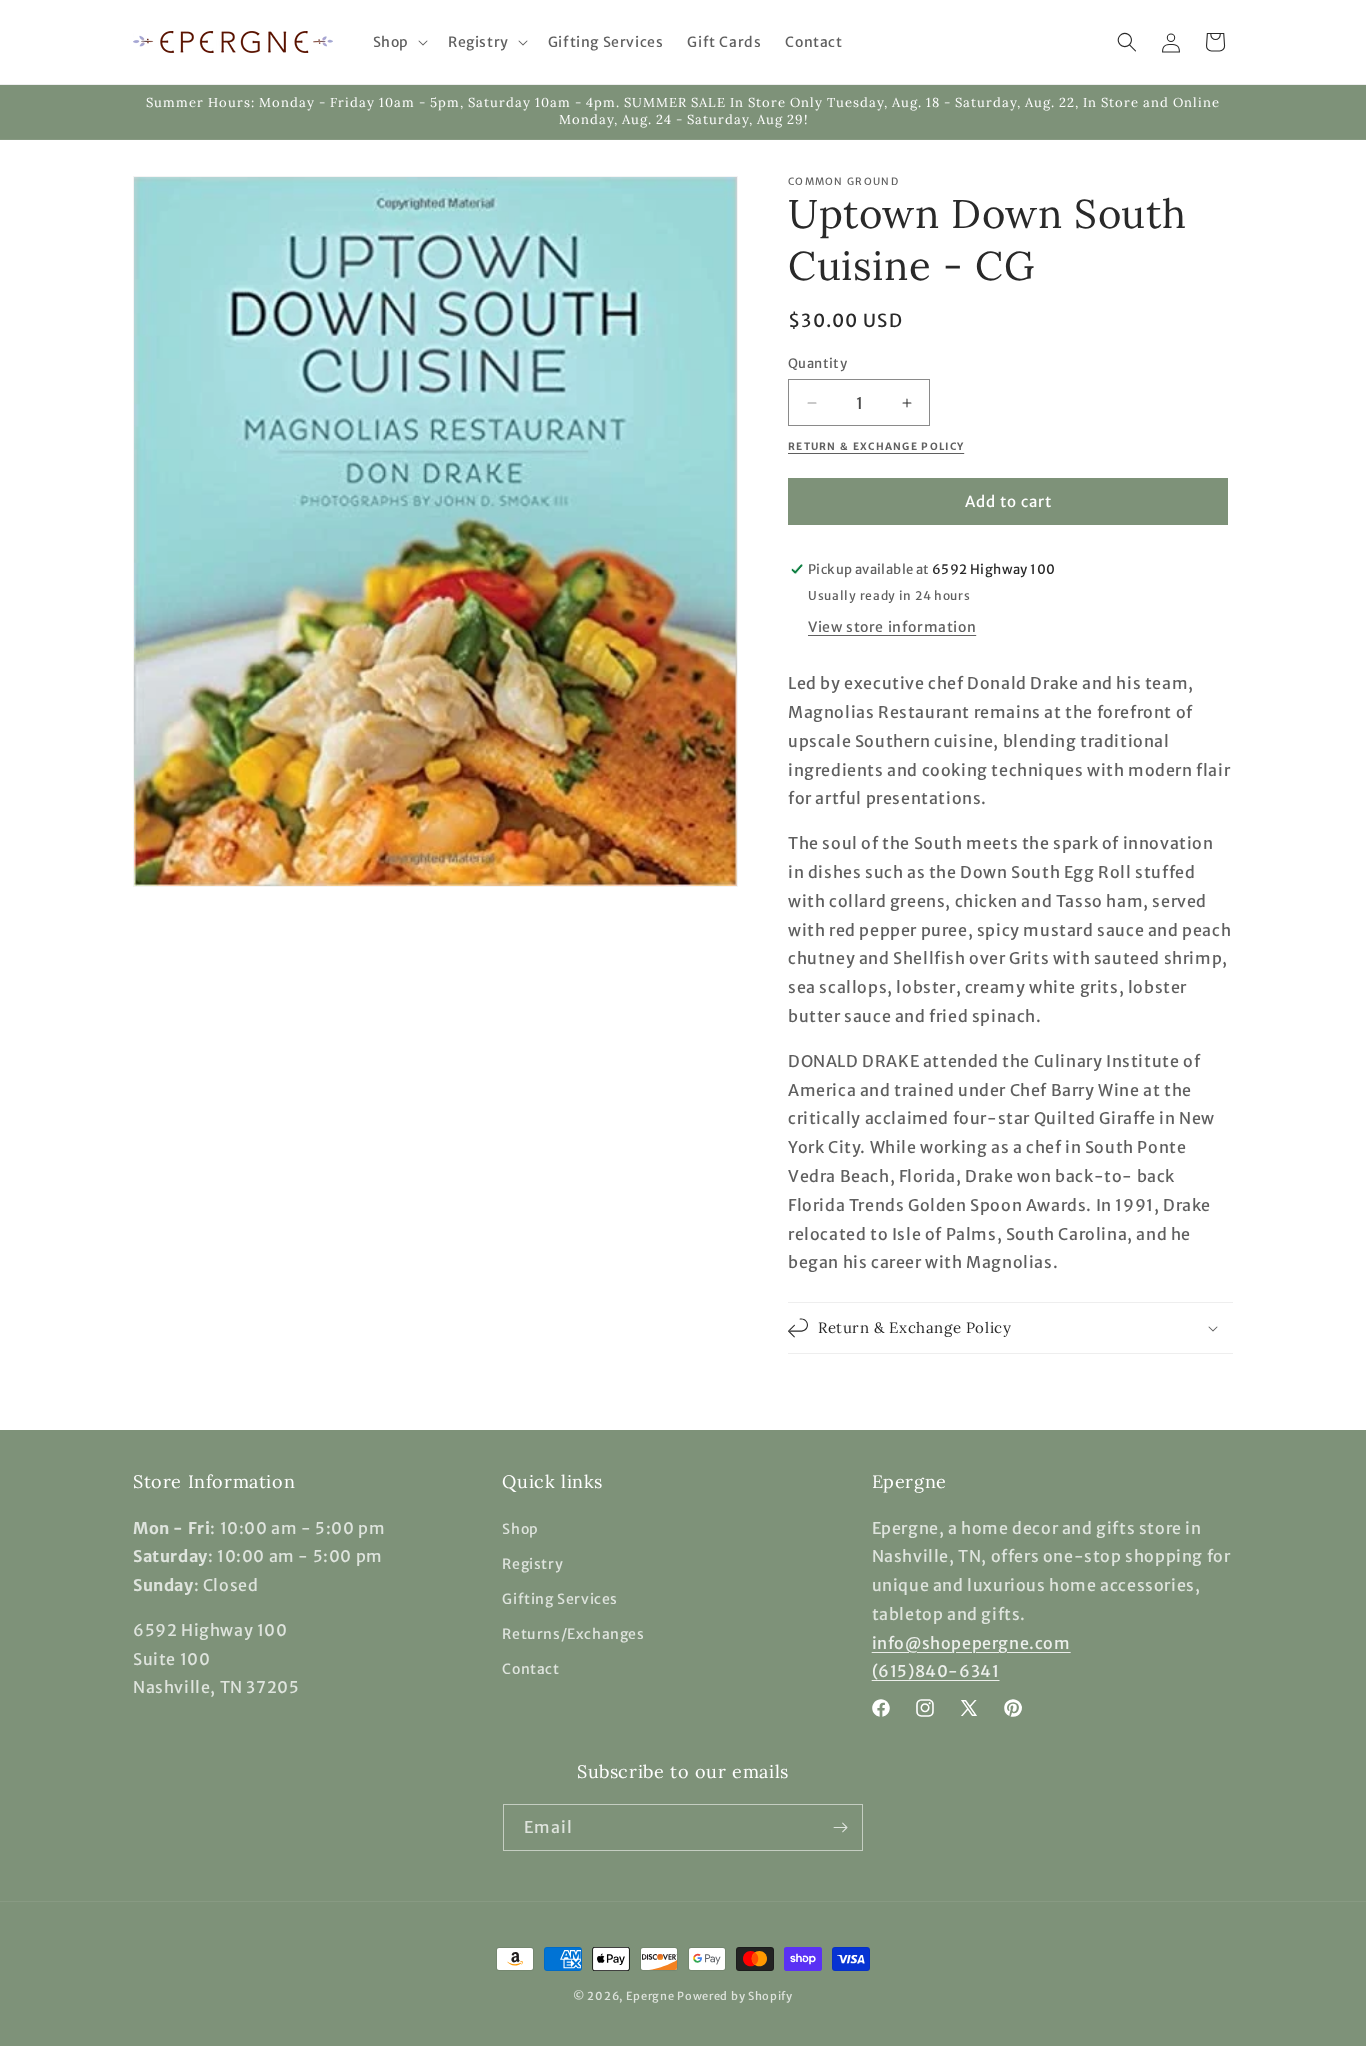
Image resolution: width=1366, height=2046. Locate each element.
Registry (532, 1564)
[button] (398, 42)
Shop (520, 1529)
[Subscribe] (840, 1827)
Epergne (650, 1996)
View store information (892, 627)
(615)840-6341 (936, 1671)
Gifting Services (560, 1599)
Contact (530, 1669)
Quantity (817, 363)
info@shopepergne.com (971, 1643)
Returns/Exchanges (573, 1634)
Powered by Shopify (735, 1996)
